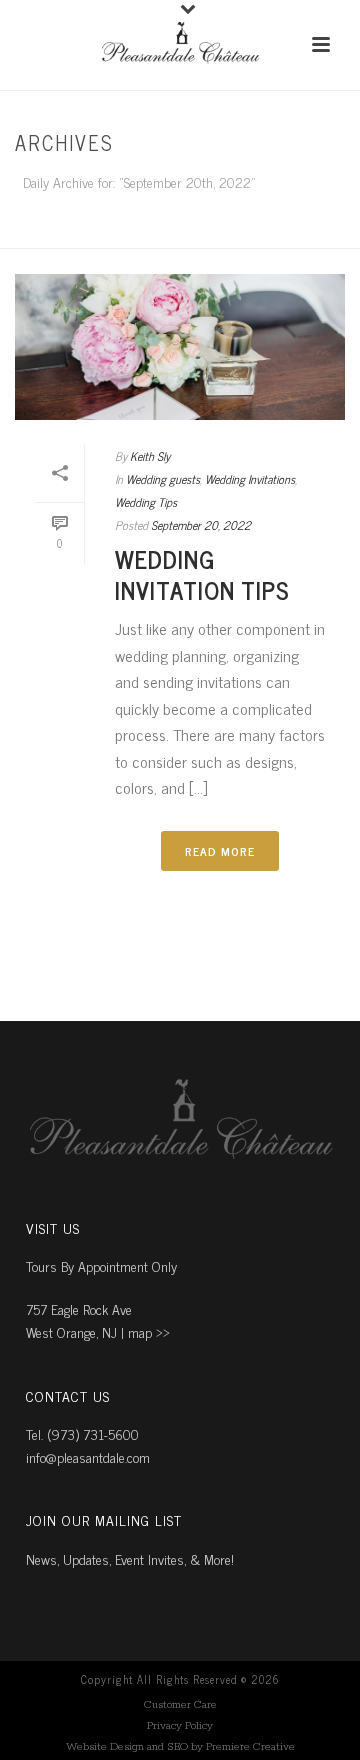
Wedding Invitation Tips (202, 574)
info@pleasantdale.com (88, 1456)
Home (175, 234)
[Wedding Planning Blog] (180, 45)
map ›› (149, 1331)
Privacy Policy (180, 1726)
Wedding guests (163, 479)
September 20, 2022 (201, 525)
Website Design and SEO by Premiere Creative (180, 1747)
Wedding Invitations (250, 479)
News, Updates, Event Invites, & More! (130, 1558)
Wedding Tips (146, 502)
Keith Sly (150, 456)
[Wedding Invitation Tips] (180, 347)
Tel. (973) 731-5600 (82, 1433)
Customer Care (180, 1705)
